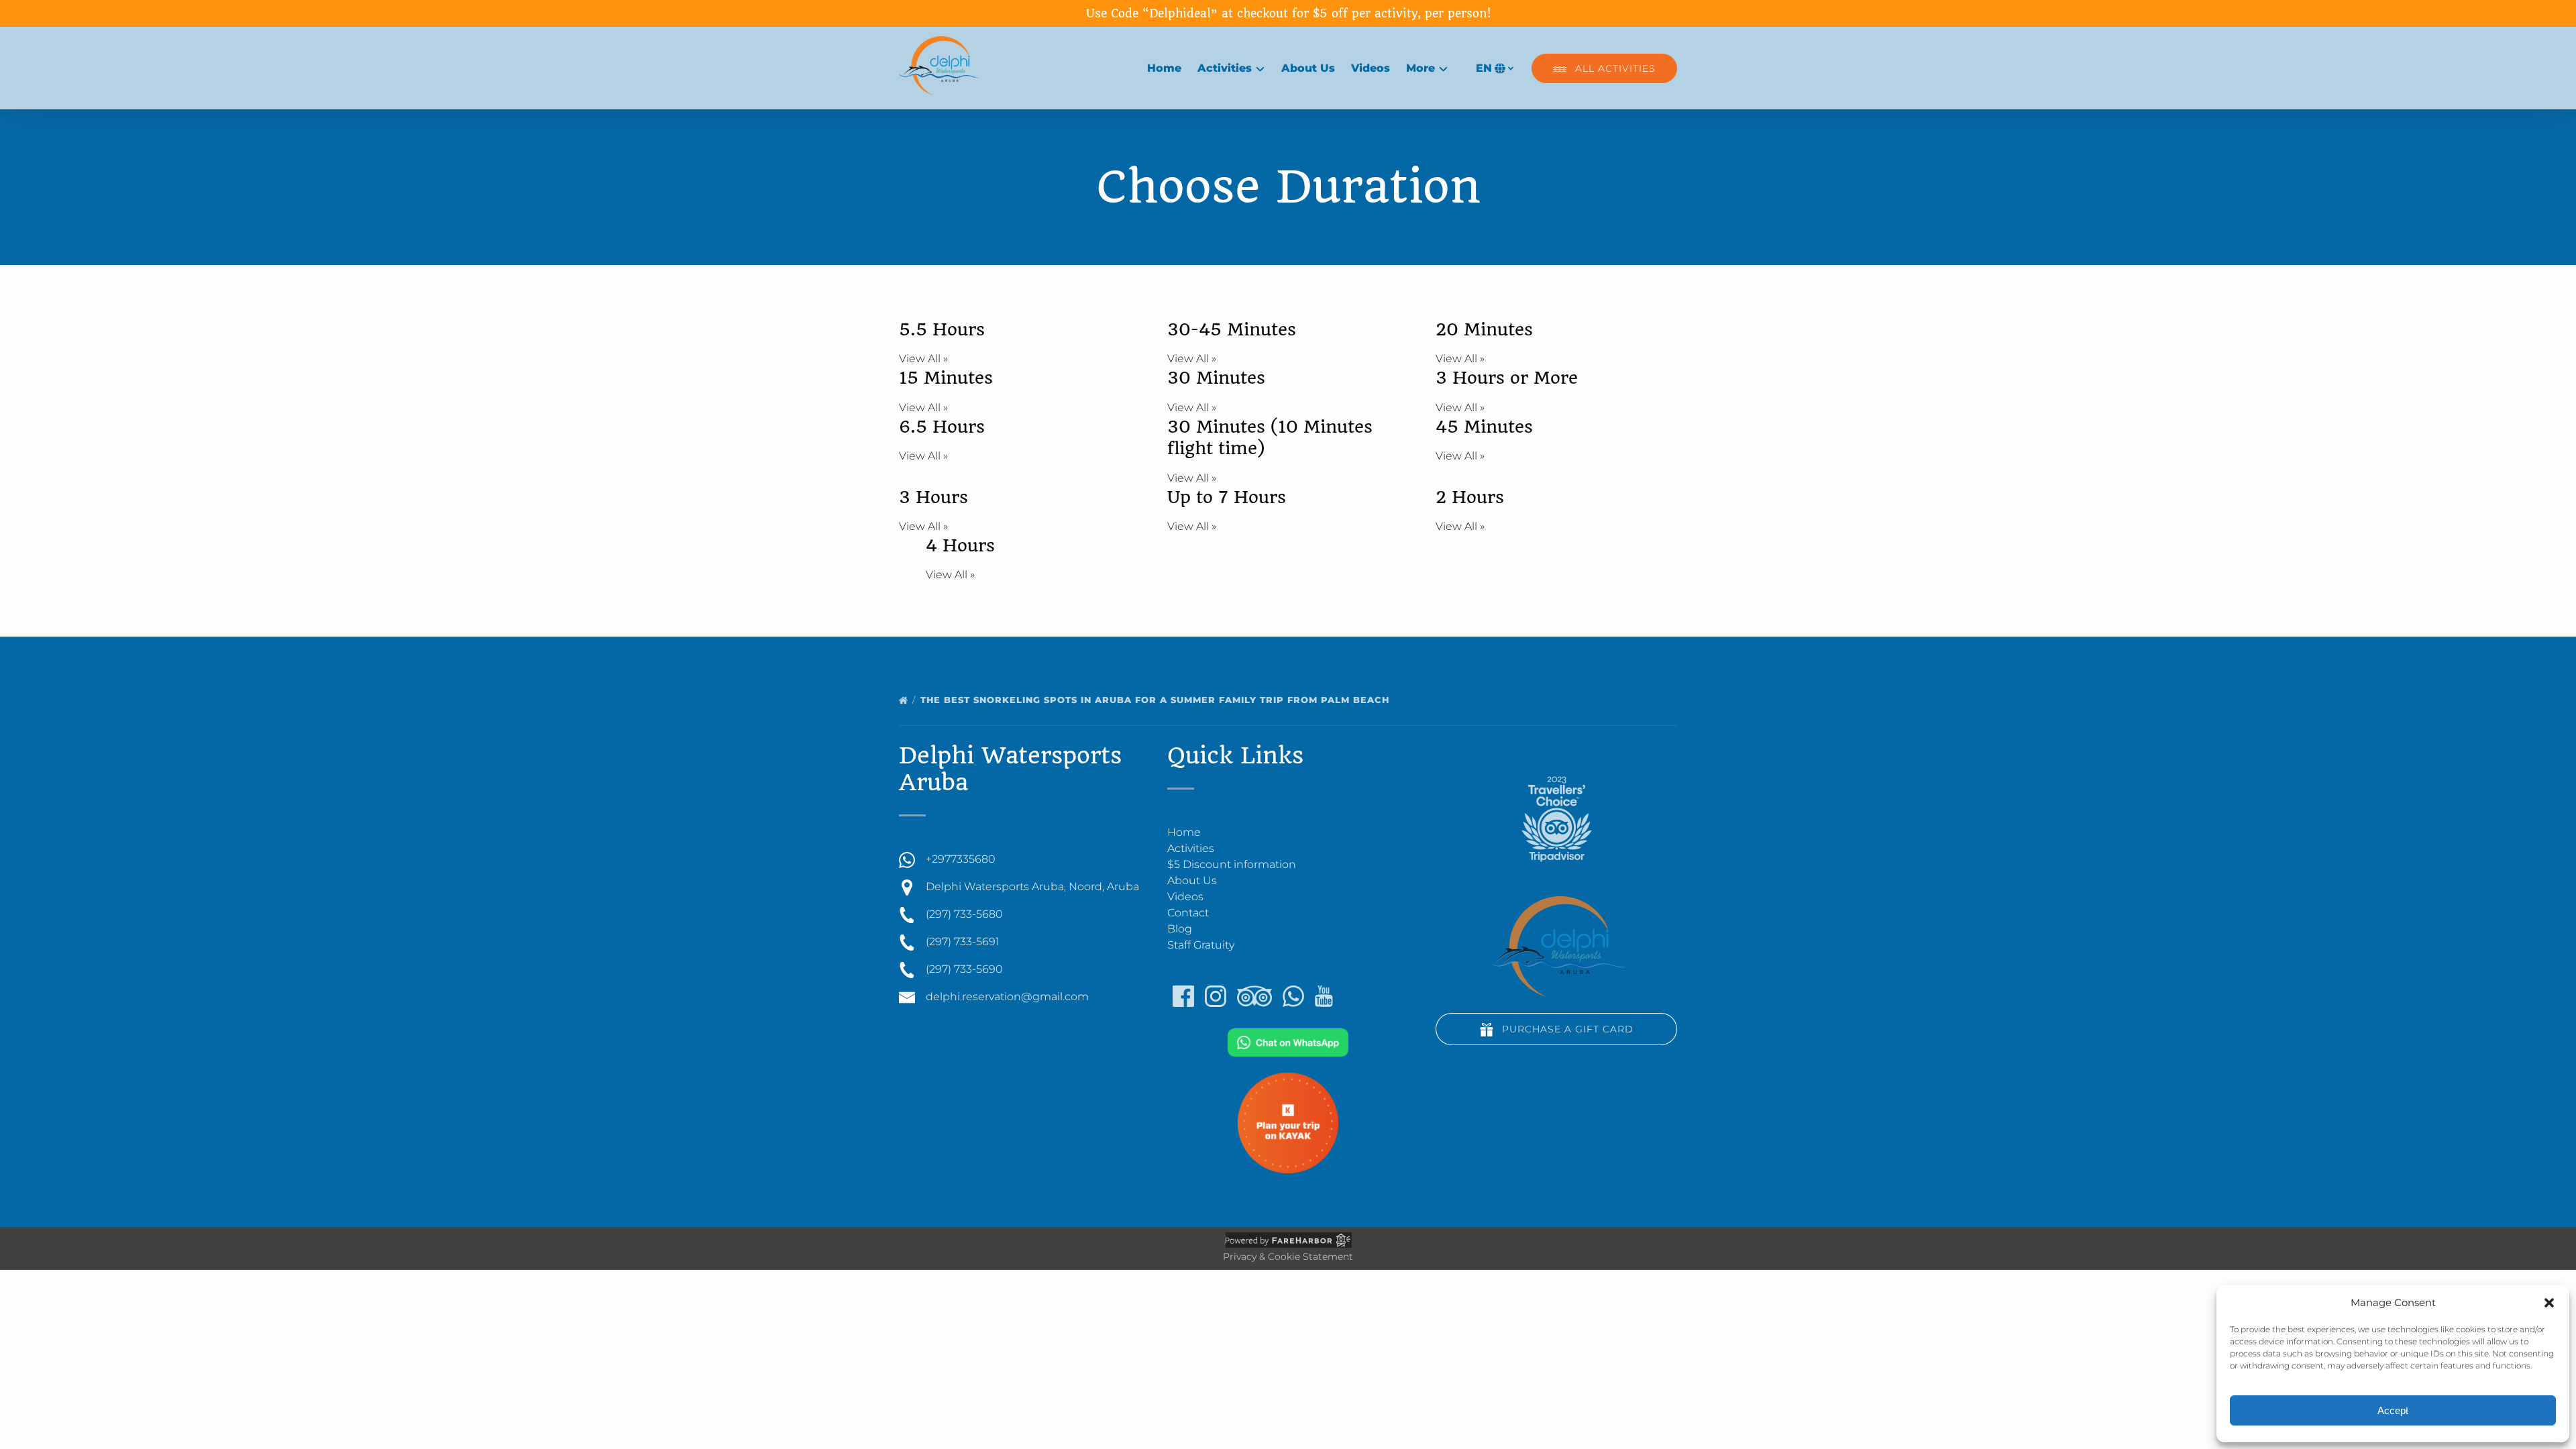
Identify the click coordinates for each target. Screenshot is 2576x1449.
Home (1164, 68)
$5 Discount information (1232, 864)
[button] (2549, 1303)
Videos (1371, 68)
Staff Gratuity (1201, 945)
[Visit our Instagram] (1216, 996)
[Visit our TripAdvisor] (1254, 996)
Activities (1191, 848)
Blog (1180, 929)
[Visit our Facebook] (1183, 996)
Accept (2393, 1410)
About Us (1308, 68)
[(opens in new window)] (1288, 1036)
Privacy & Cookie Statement (1288, 1256)
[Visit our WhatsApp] (1293, 996)
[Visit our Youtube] (1324, 996)
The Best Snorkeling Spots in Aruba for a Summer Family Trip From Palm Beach (1157, 700)
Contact (1188, 913)
